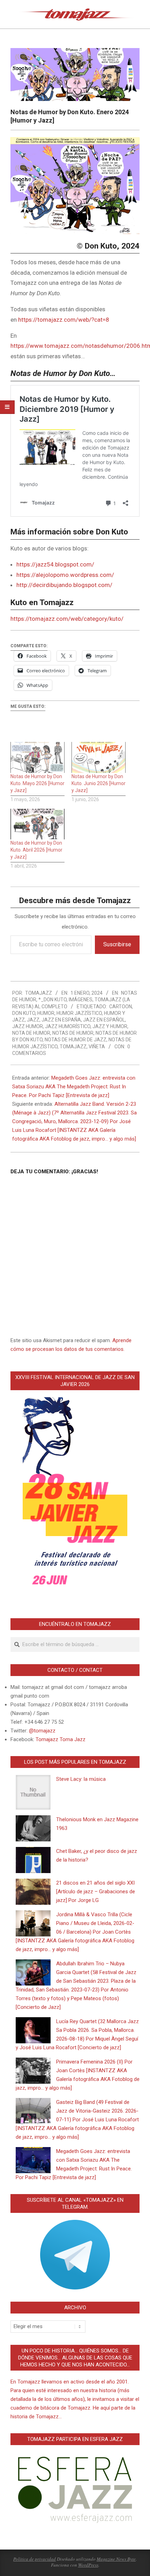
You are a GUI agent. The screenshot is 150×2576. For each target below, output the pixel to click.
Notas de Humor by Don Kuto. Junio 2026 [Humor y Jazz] (99, 783)
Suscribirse (117, 944)
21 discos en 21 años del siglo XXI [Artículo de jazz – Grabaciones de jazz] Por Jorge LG (96, 1892)
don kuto (24, 1013)
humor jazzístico (79, 1013)
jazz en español (104, 1020)
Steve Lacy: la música (81, 1779)
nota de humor (31, 1033)
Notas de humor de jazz (76, 1040)
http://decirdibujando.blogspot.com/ (64, 585)
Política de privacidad (35, 2559)
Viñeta (97, 1047)
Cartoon (121, 1007)
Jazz (33, 1020)
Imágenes (81, 1000)
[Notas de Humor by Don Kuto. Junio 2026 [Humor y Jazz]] (99, 757)
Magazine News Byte (116, 2559)
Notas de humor (73, 1033)
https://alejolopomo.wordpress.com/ (65, 575)
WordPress (88, 2565)
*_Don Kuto (52, 1000)
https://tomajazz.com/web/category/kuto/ (67, 619)
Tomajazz (73, 1047)
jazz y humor (110, 1026)
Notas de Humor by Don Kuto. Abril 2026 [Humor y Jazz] (36, 850)
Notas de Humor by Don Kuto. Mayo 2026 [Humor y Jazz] (37, 783)
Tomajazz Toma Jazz (61, 1739)
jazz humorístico (68, 1026)
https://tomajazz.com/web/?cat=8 (64, 320)
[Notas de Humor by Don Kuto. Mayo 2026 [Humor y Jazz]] (37, 757)
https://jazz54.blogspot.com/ (55, 564)
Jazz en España (61, 1020)
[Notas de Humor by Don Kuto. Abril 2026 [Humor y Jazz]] (37, 824)
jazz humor (28, 1026)
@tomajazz (42, 1731)
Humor (46, 1013)
